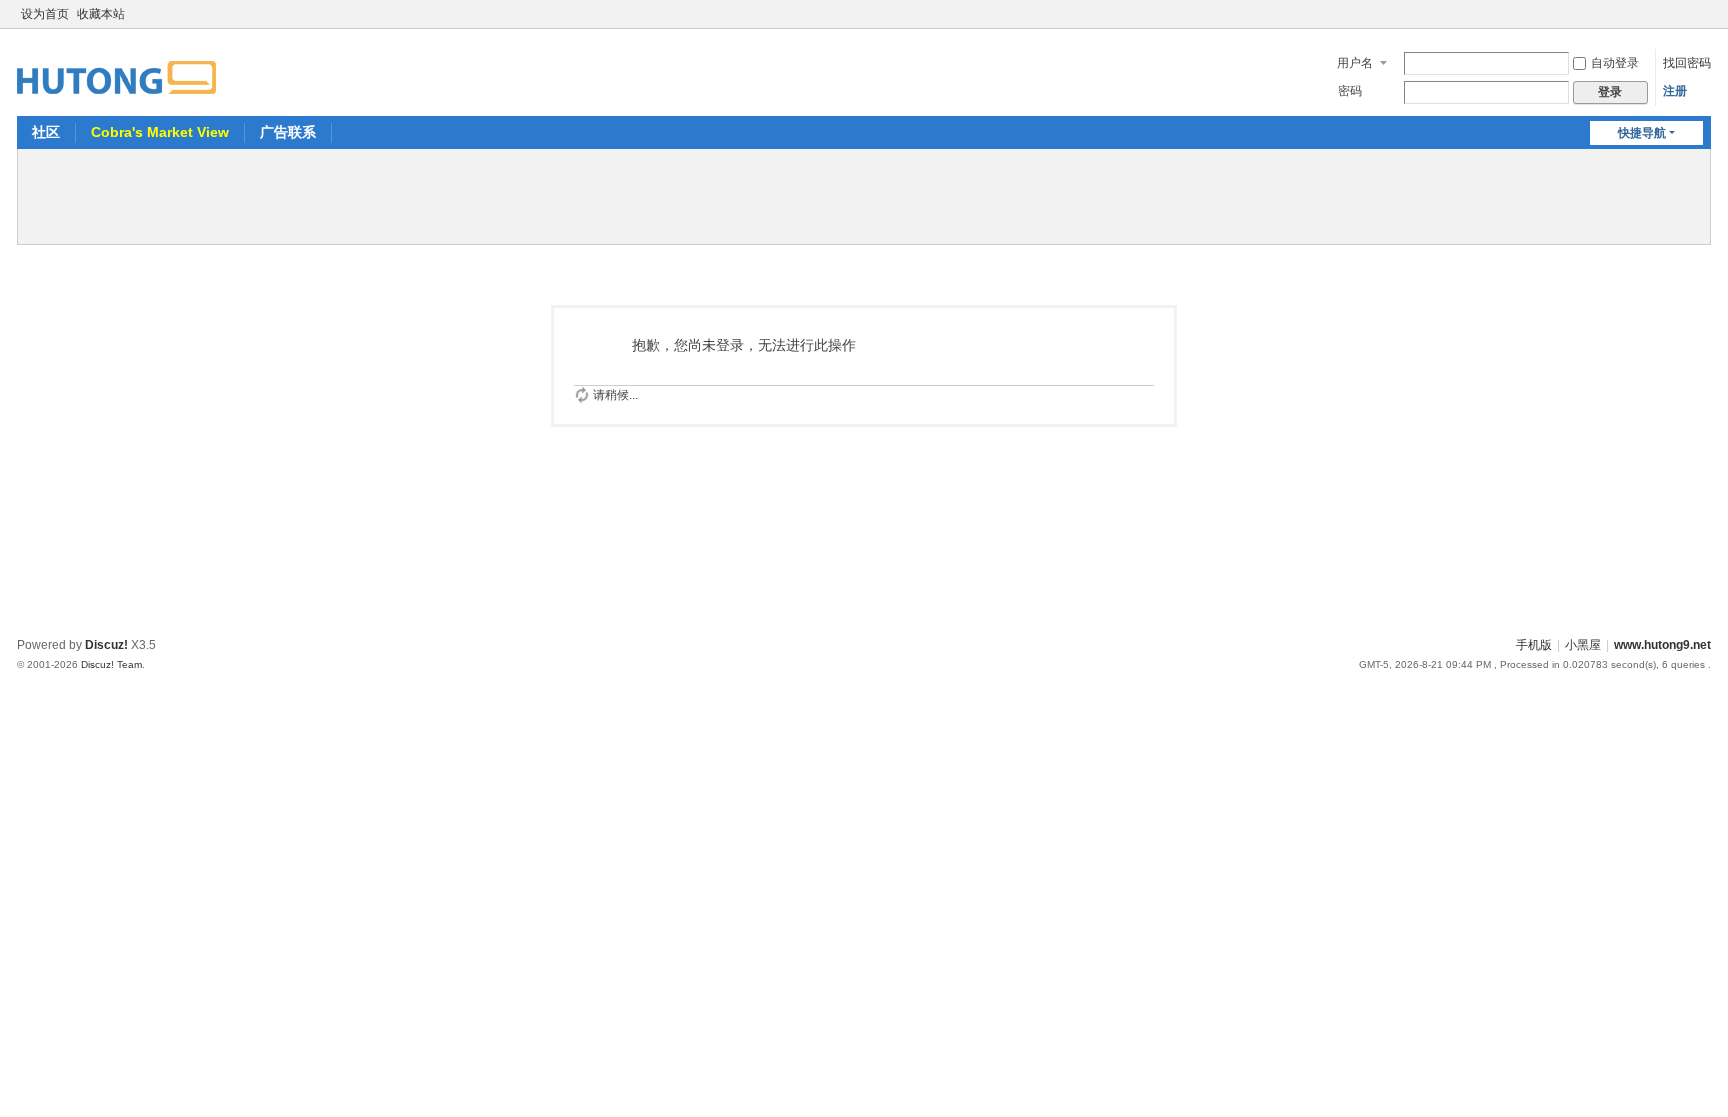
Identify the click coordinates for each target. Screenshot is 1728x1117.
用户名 (1355, 63)
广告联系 (288, 132)
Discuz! (106, 645)
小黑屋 (1583, 645)
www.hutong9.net (1662, 645)
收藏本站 (101, 14)
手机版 (1534, 645)
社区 (46, 132)
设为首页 (45, 14)
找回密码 (1687, 63)
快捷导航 (1642, 133)
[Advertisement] (864, 194)
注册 (1675, 91)
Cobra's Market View (160, 132)
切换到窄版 (1702, 22)
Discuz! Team (111, 664)
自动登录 (1615, 63)
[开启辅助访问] (1683, 14)
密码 (1350, 91)
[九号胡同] (116, 66)
